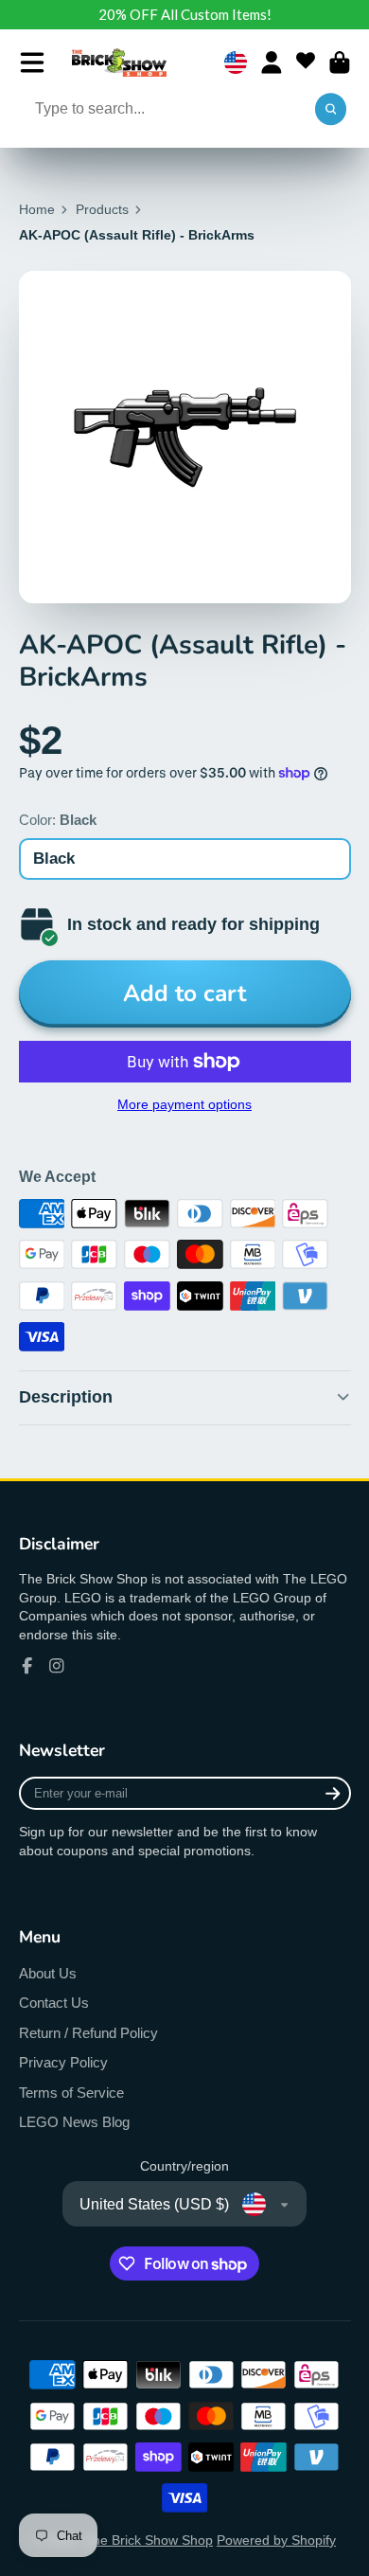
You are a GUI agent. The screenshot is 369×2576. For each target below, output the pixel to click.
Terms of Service (71, 2093)
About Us (48, 1973)
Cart (340, 63)
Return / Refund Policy (88, 2033)
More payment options (184, 1104)
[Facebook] (27, 1666)
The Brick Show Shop (149, 2540)
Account (272, 63)
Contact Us (54, 2003)
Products (102, 209)
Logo (119, 63)
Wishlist (306, 63)
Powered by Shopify (276, 2540)
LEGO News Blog (74, 2122)
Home (37, 209)
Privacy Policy (63, 2062)
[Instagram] (57, 1666)
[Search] (331, 110)
